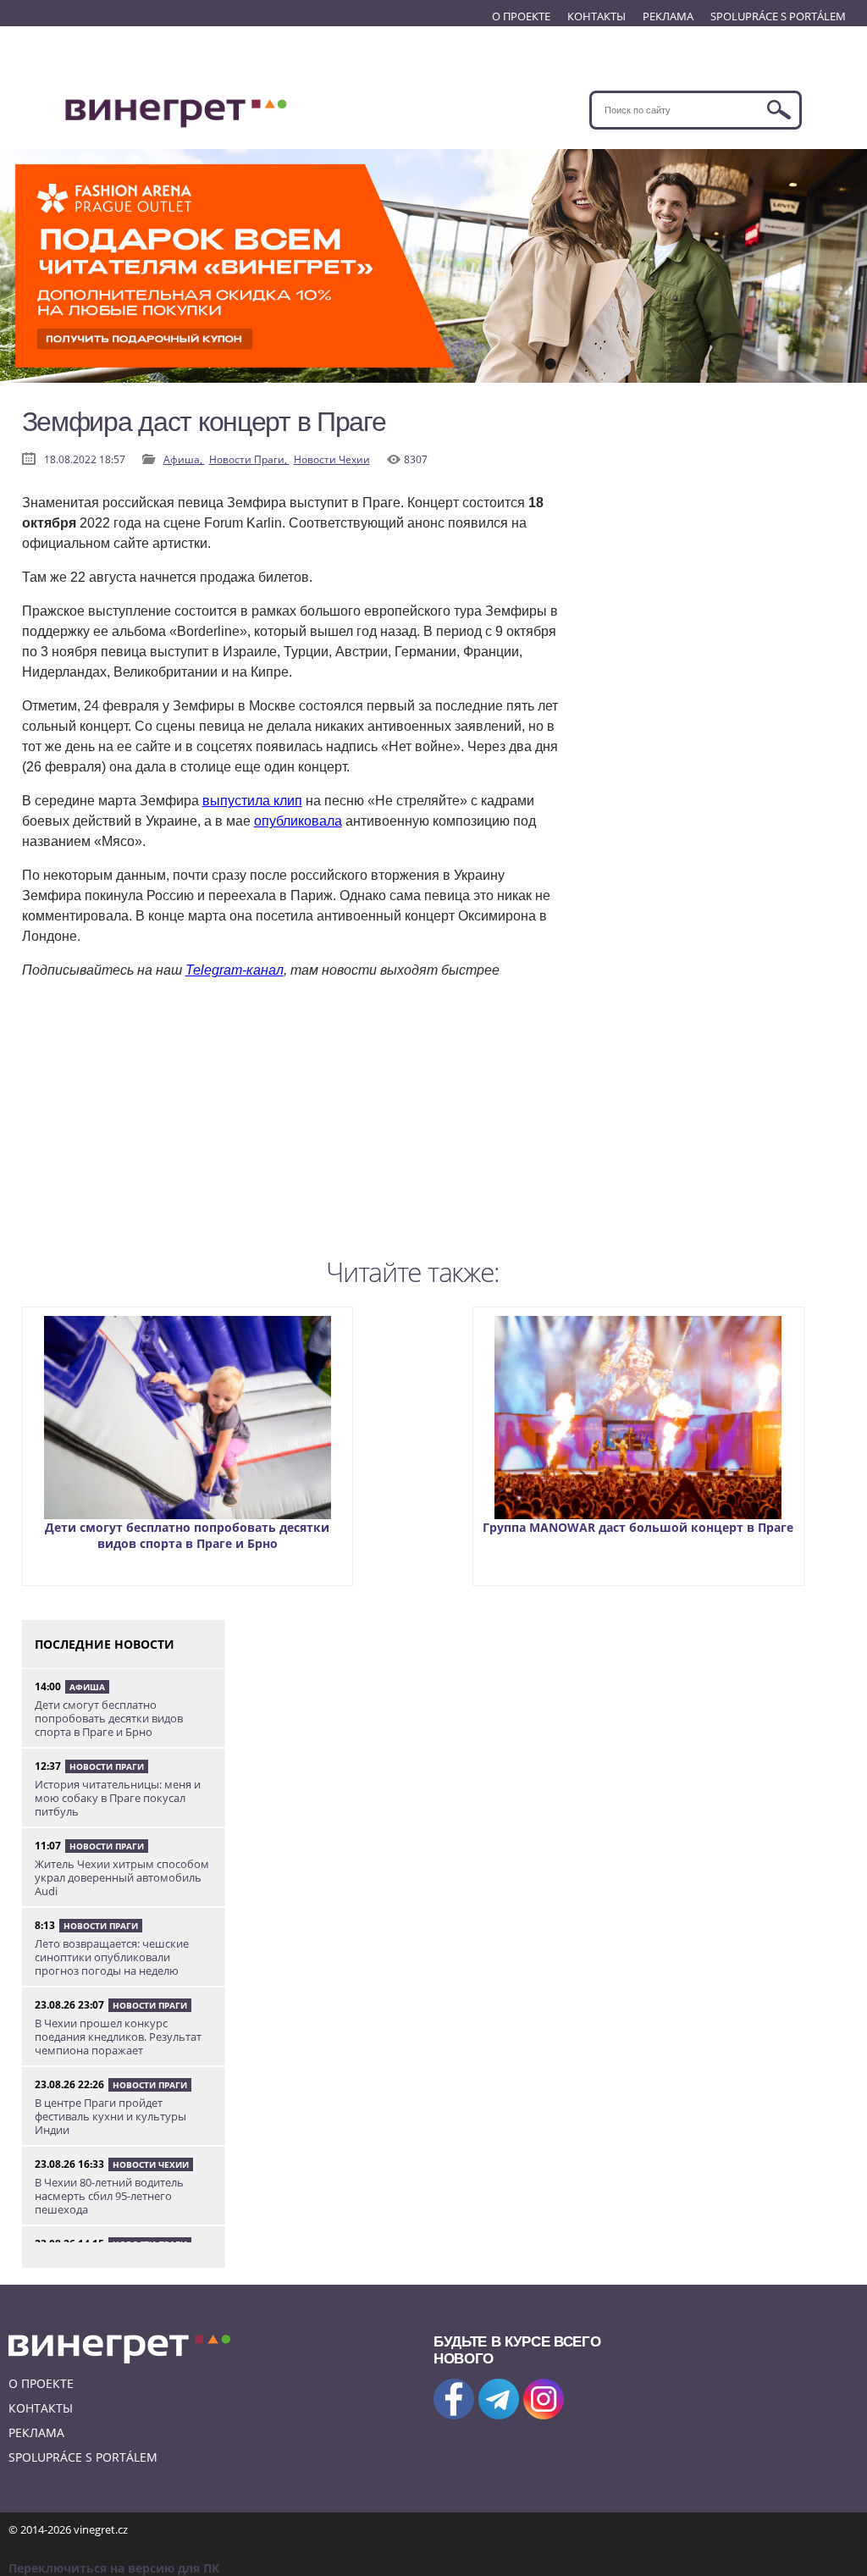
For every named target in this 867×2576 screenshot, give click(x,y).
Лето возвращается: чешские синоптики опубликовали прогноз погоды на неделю (112, 1957)
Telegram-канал (235, 970)
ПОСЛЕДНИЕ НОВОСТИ (105, 1644)
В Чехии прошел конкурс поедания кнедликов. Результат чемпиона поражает (118, 2037)
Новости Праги (107, 1766)
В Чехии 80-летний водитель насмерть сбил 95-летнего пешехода (109, 2196)
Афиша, (184, 459)
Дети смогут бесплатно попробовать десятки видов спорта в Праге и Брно (187, 1535)
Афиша (87, 1687)
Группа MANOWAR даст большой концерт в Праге (638, 1527)
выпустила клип (252, 801)
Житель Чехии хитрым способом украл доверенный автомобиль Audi (122, 1877)
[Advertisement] (293, 1131)
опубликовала (298, 821)
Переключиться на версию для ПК (114, 2568)
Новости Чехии (332, 459)
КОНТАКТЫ (596, 16)
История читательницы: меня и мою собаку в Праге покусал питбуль (118, 1798)
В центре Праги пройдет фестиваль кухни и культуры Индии (110, 2116)
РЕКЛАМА (668, 16)
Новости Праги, (249, 459)
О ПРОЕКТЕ (521, 16)
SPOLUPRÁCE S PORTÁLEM (778, 16)
